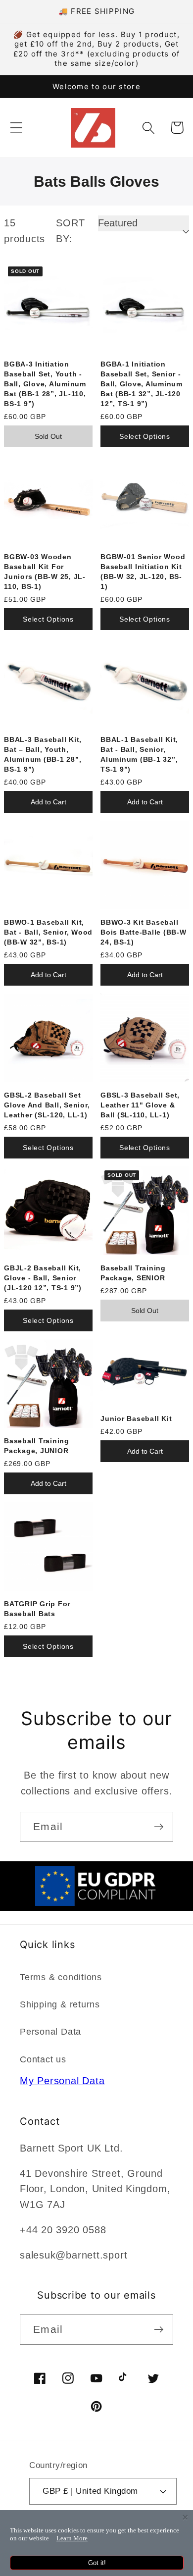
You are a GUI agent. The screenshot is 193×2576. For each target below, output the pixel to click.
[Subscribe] (159, 1827)
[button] (16, 128)
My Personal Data (62, 2081)
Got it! (97, 2563)
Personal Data (50, 2032)
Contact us (43, 2059)
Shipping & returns (60, 2004)
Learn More (72, 2538)
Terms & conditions (61, 1977)
